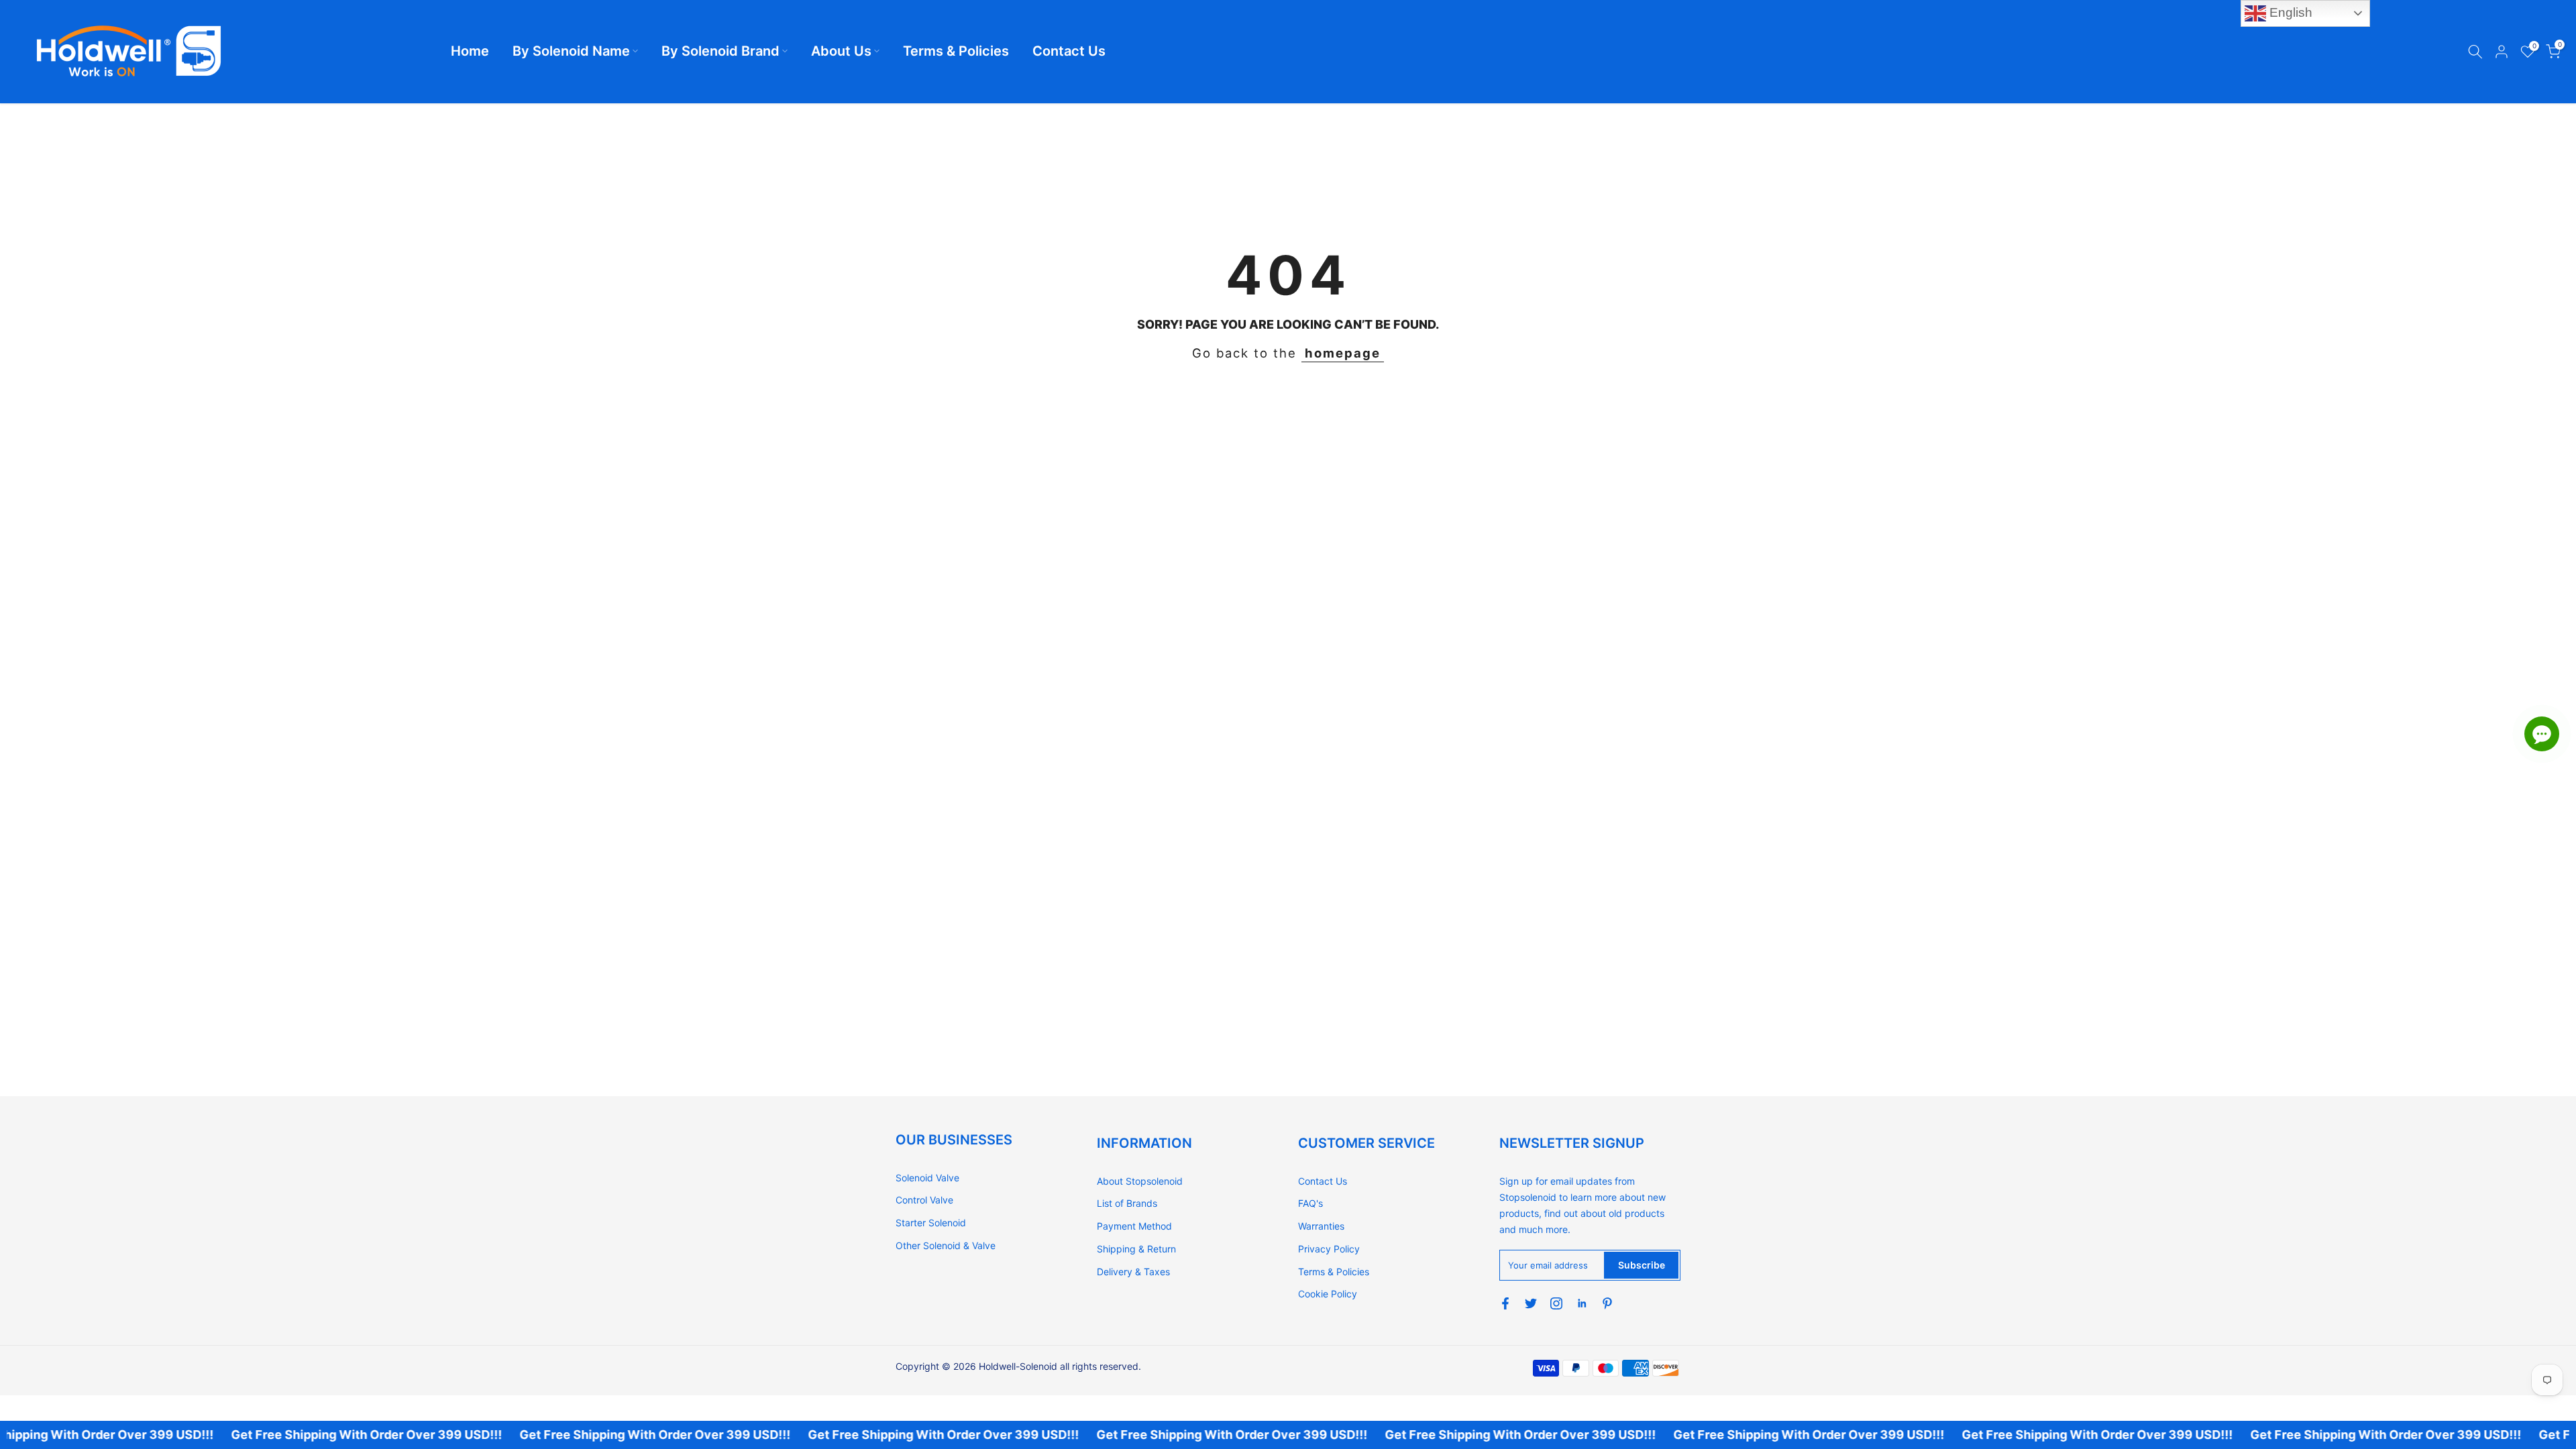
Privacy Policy (1329, 1249)
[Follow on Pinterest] (1607, 1303)
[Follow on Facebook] (1505, 1303)
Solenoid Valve (927, 1178)
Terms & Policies (956, 51)
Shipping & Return (1136, 1249)
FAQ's (1310, 1203)
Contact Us (1069, 51)
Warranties (1321, 1226)
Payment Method (1134, 1226)
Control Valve (924, 1200)
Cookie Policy (1328, 1294)
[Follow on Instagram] (1556, 1303)
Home (470, 51)
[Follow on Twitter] (1531, 1303)
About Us (841, 51)
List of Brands (1127, 1203)
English (2289, 12)
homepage (1343, 353)
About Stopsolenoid (1140, 1181)
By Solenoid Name (571, 51)
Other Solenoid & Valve (946, 1245)
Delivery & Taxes (1133, 1272)
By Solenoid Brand (720, 51)
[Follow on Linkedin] (1582, 1303)
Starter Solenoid (931, 1223)
